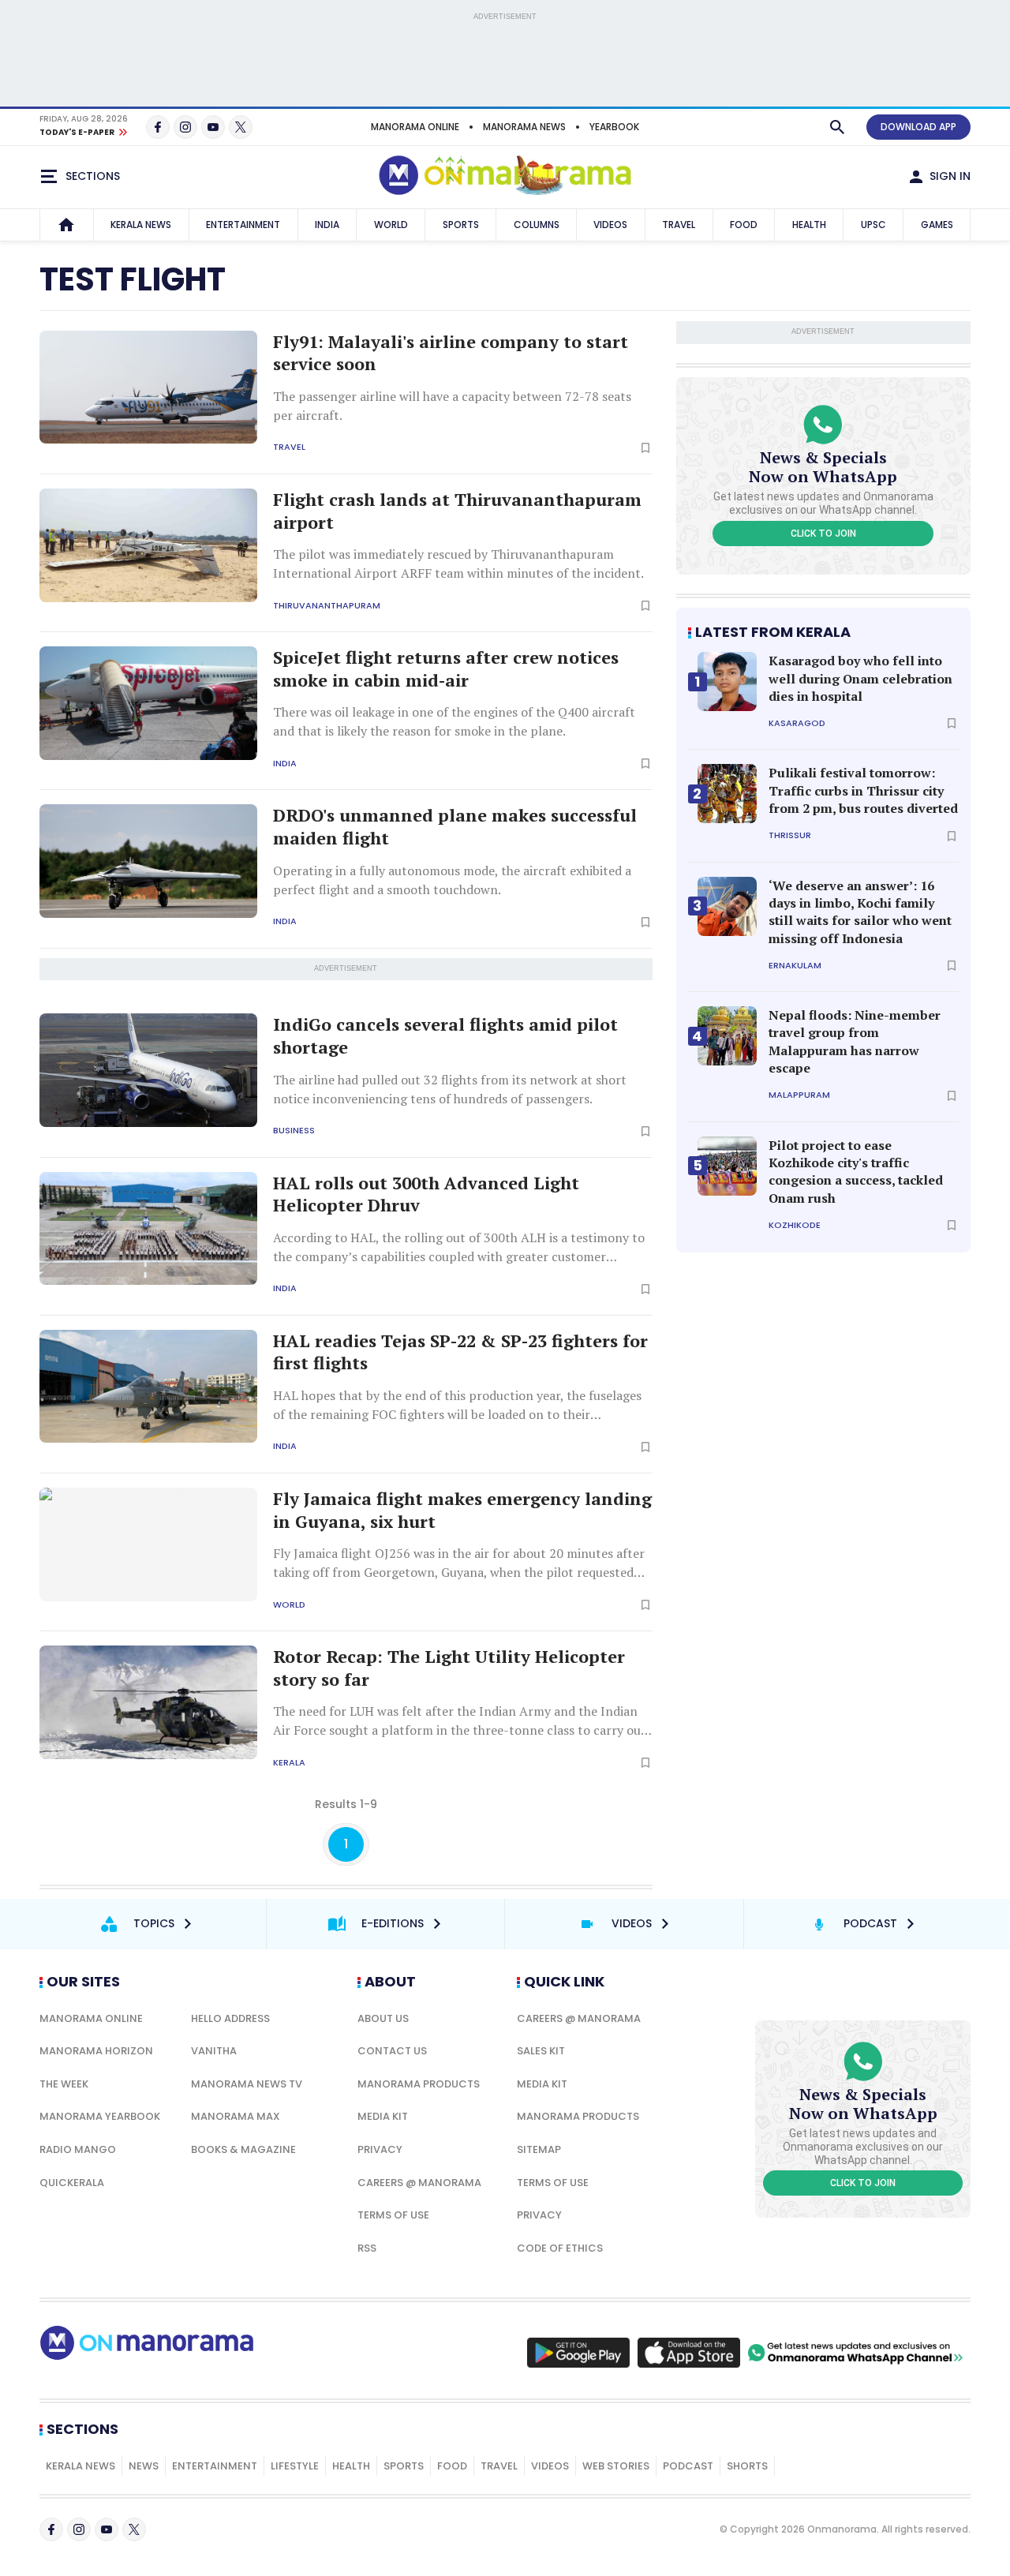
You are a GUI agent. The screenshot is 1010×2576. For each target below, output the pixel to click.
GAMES (937, 225)
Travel (289, 447)
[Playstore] (578, 2353)
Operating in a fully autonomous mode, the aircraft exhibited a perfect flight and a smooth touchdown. (452, 880)
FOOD (744, 225)
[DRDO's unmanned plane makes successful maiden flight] (148, 861)
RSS (367, 2248)
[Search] (837, 127)
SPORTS (461, 225)
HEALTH (809, 225)
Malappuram (799, 1095)
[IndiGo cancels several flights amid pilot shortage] (148, 1070)
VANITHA (214, 2051)
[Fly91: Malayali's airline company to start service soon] (148, 388)
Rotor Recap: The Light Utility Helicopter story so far (449, 1668)
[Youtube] (213, 127)
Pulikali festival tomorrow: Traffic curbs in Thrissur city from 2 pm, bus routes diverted (863, 790)
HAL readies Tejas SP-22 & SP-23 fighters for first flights (460, 1352)
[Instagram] (185, 127)
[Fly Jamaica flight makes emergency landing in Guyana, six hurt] (148, 1544)
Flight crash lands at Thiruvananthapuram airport (457, 511)
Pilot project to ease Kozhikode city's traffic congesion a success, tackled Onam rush (856, 1172)
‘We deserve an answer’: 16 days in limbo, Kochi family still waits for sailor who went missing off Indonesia (860, 912)
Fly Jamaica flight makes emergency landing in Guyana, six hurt (462, 1510)
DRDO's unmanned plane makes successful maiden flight (455, 827)
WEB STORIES (616, 2466)
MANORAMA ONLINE (415, 127)
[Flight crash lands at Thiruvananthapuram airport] (148, 545)
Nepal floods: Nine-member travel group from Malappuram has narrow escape (855, 1041)
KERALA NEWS (141, 225)
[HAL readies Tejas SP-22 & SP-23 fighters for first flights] (148, 1387)
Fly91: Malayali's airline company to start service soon (451, 353)
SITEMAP (539, 2149)
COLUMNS (537, 225)
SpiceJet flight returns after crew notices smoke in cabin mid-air (446, 669)
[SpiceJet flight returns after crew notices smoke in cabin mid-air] (148, 703)
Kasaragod (797, 723)
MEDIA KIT (383, 2116)
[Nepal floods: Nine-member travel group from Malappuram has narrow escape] (727, 1036)
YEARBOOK (614, 127)
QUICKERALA (72, 2183)
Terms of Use (393, 2215)
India (285, 764)
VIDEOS (610, 225)
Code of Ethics (560, 2248)
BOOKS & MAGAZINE (243, 2149)
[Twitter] (241, 127)
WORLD (391, 225)
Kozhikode (795, 1225)
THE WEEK (64, 2084)
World (289, 1605)
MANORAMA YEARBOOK (100, 2116)
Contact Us (392, 2051)
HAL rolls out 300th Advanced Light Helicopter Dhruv (426, 1194)
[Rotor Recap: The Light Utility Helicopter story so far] (148, 1702)
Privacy (380, 2149)
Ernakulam (795, 966)
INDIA (327, 225)
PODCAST (688, 2466)
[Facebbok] (51, 2529)
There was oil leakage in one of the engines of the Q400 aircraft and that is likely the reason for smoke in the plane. (454, 721)
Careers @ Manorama (419, 2183)
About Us (383, 2018)
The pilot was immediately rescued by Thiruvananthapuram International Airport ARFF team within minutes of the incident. (458, 563)
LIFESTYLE (295, 2466)
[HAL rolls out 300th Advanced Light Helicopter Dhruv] (148, 1229)
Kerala (289, 1763)
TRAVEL (679, 225)
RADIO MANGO (78, 2149)
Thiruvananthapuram (327, 606)
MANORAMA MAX (236, 2116)
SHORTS (747, 2466)
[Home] (66, 225)
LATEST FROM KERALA (773, 632)
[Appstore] (689, 2353)
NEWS (144, 2466)
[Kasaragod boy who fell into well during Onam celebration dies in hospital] (727, 681)
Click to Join (823, 534)
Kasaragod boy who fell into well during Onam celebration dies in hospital (860, 678)
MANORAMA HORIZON (96, 2051)
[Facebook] (158, 127)
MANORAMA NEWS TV (247, 2084)
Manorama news (524, 127)
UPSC (873, 225)
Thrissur (790, 835)
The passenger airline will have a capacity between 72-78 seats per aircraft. (452, 406)
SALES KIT (541, 2051)
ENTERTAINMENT (243, 225)
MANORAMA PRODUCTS (419, 2084)
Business (294, 1131)
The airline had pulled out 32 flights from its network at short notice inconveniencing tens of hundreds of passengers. (450, 1089)
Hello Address (230, 2018)
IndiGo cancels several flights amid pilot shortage (445, 1036)
